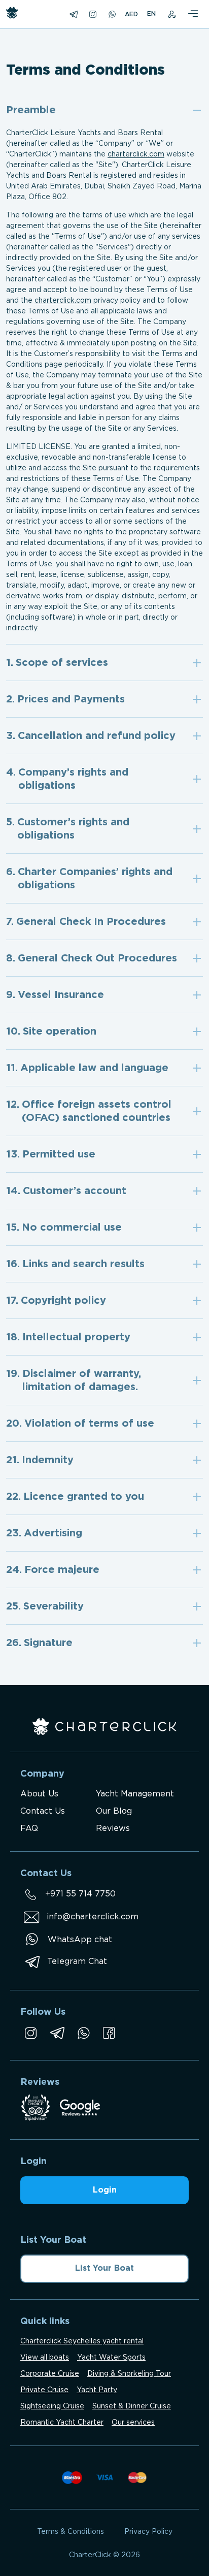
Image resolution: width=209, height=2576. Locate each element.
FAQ (29, 1829)
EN (151, 14)
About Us (39, 1794)
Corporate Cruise (50, 2374)
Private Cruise (44, 2390)
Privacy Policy (148, 2532)
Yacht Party (97, 2390)
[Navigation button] (193, 14)
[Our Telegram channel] (57, 2033)
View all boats (45, 2358)
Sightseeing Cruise (52, 2406)
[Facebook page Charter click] (109, 2033)
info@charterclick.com (93, 1917)
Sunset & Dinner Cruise (132, 2406)
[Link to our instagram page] (31, 2033)
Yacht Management (135, 1794)
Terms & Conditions (71, 2532)
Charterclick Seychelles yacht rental (82, 2341)
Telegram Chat (77, 1962)
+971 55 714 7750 (80, 1894)
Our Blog (114, 1811)
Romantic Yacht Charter (62, 2423)
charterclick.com (136, 154)
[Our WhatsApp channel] (84, 2033)
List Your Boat (104, 2268)
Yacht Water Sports (111, 2358)
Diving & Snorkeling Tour (129, 2374)
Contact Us (43, 1811)
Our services (133, 2423)
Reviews (113, 1829)
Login (105, 2190)
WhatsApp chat (80, 1940)
